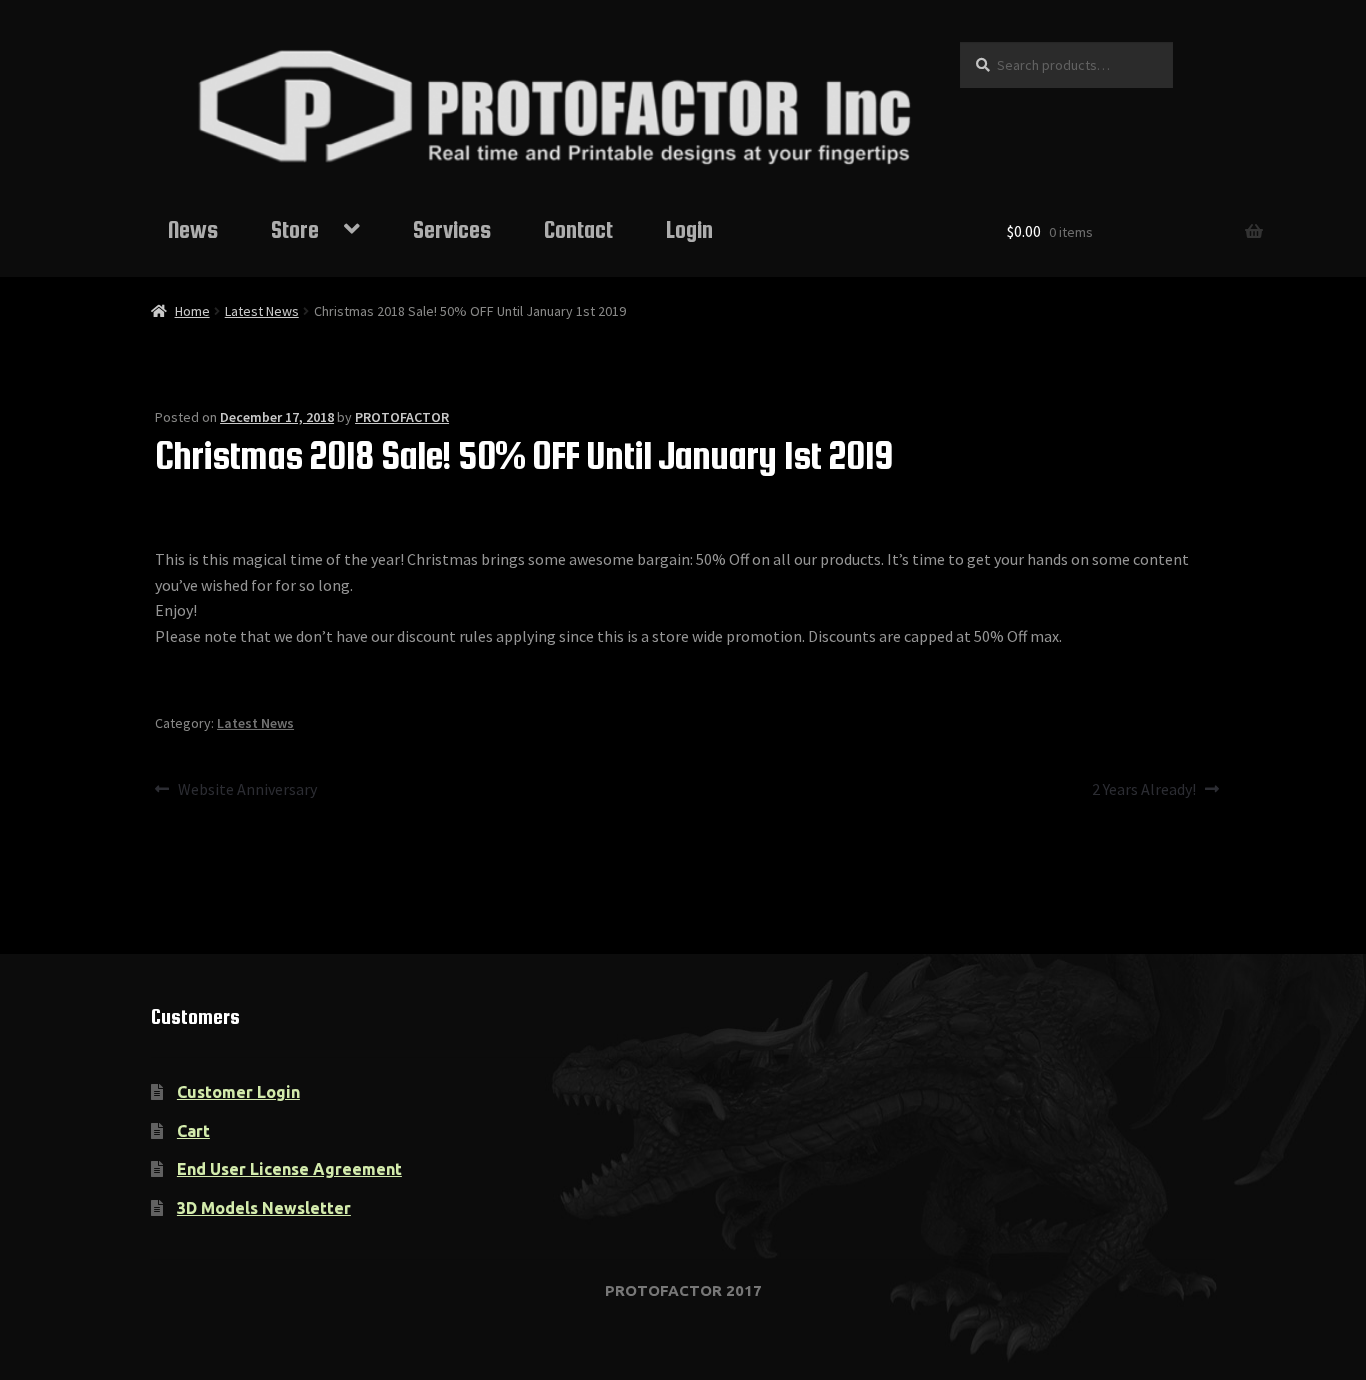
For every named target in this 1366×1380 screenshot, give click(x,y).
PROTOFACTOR (402, 417)
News (193, 229)
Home (192, 311)
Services (452, 229)
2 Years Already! (1144, 790)
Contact (578, 229)
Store (295, 229)
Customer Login (238, 1092)
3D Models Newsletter (264, 1208)
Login (689, 229)
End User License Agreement (289, 1169)
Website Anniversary (247, 790)
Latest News (262, 311)
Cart (193, 1131)
